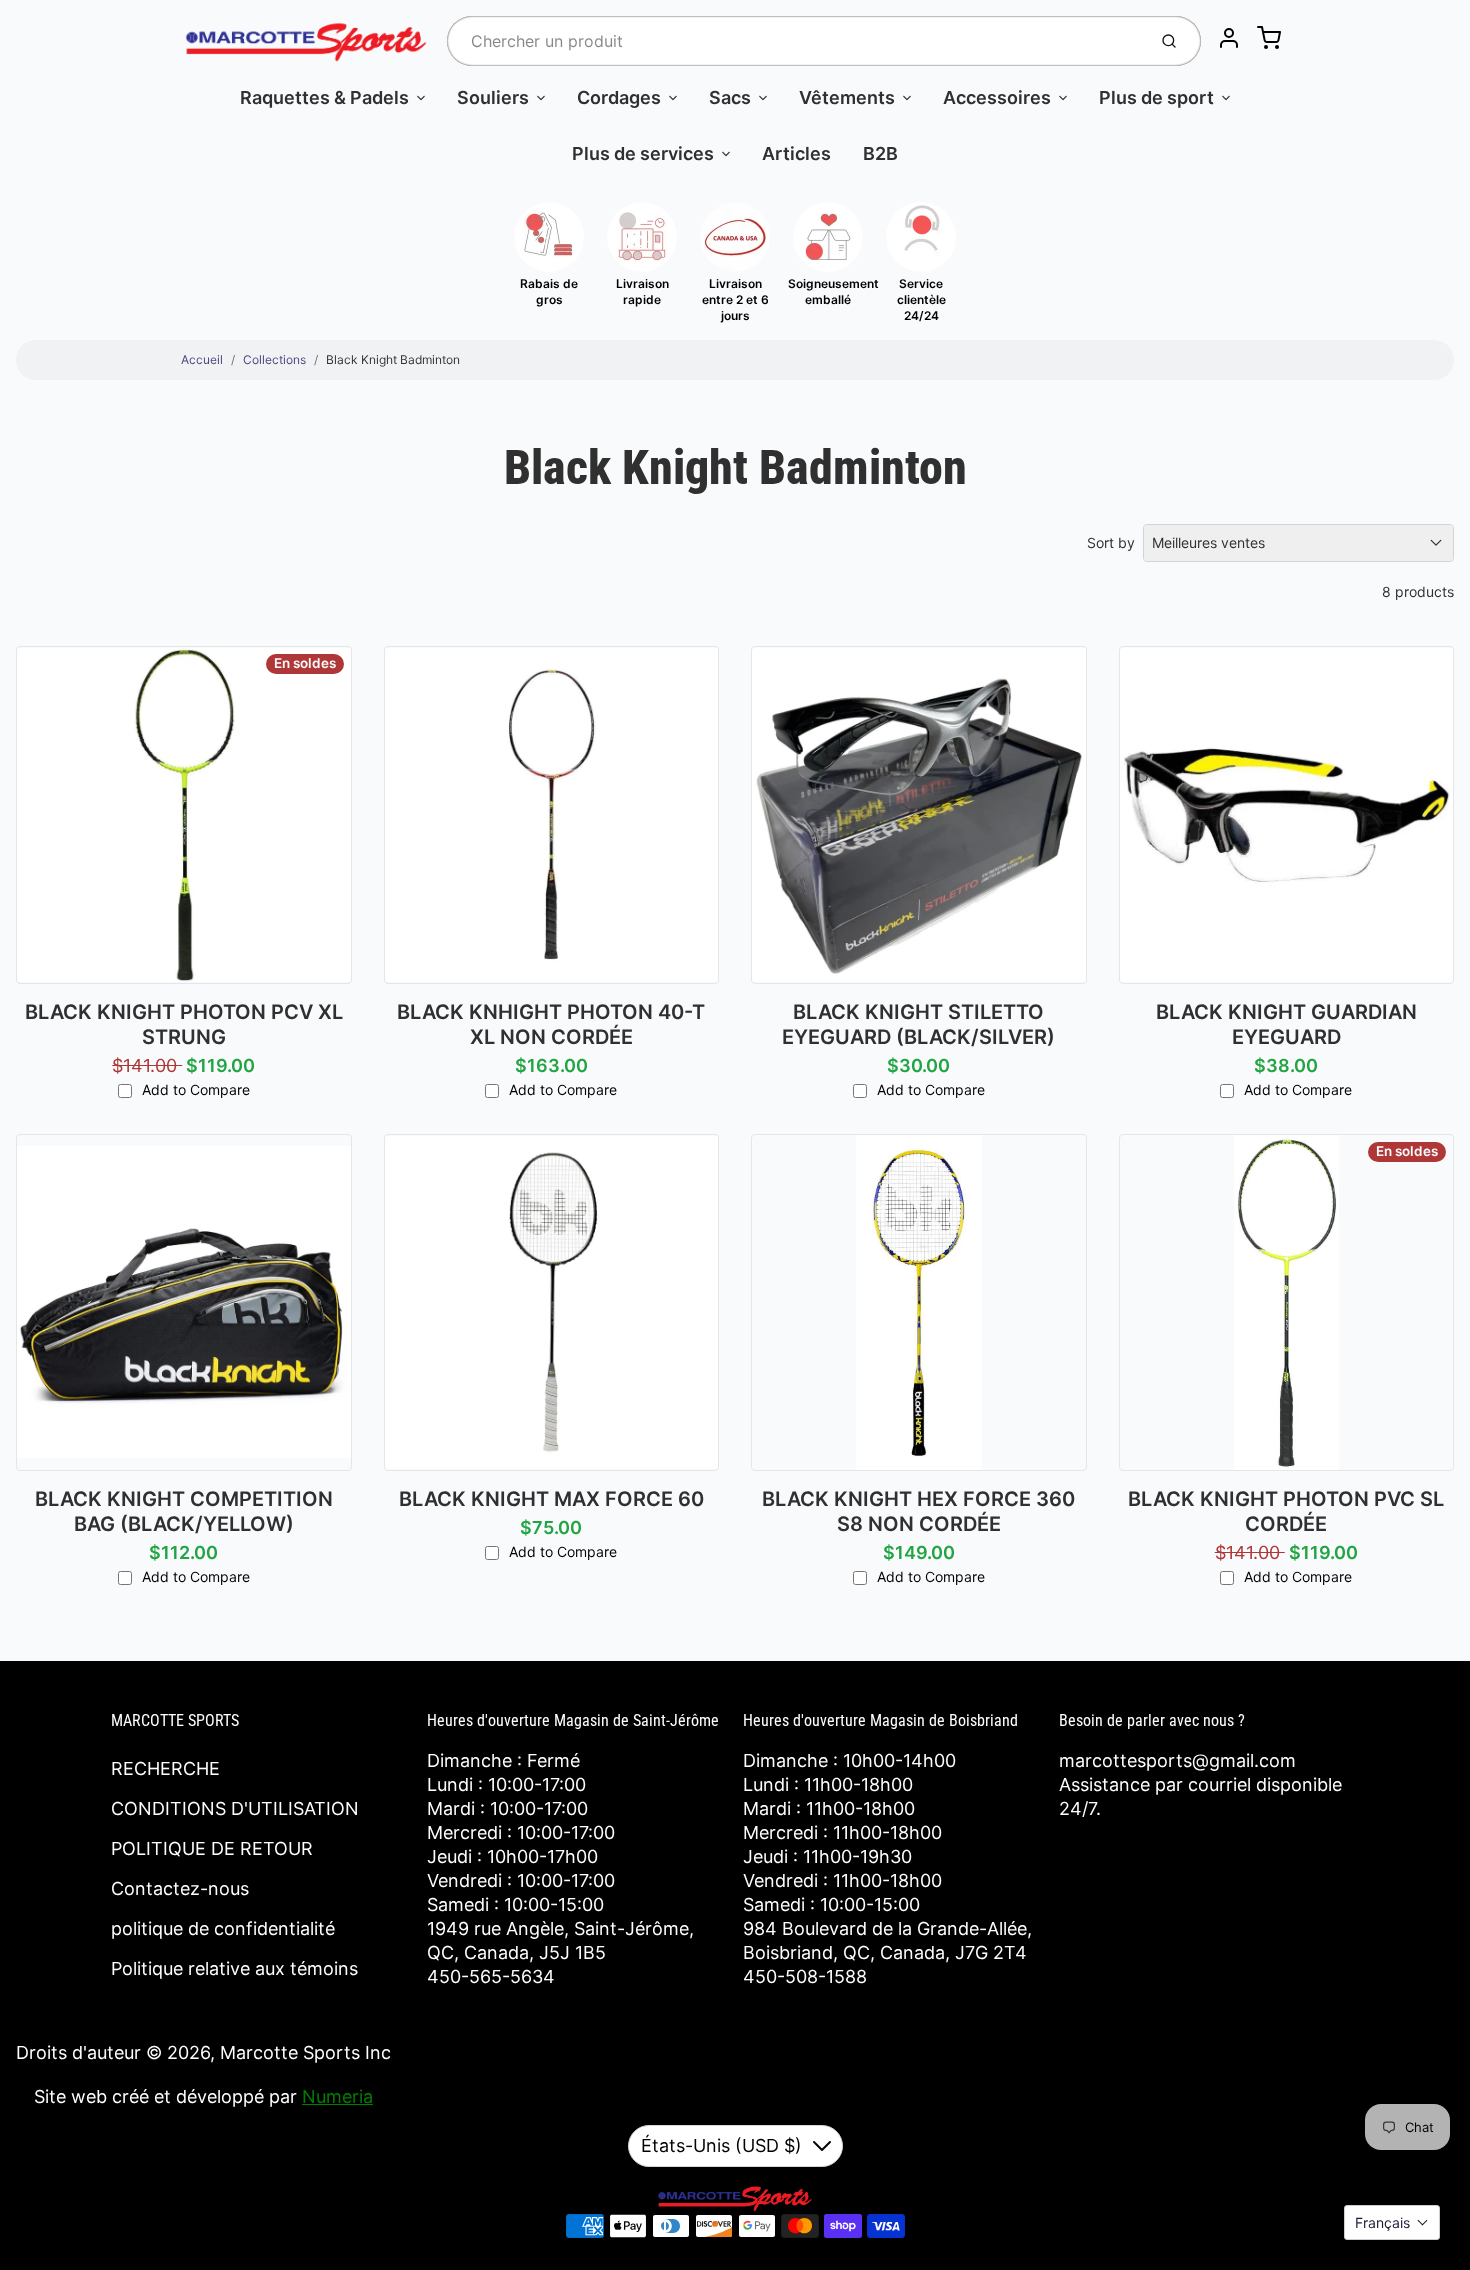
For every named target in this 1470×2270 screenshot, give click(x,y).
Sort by (1111, 542)
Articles (796, 153)
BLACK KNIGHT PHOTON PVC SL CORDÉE (1286, 1511)
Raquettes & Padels (324, 97)
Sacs (730, 97)
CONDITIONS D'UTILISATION (235, 1808)
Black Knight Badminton (393, 359)
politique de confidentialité (223, 1928)
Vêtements (847, 97)
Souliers (493, 97)
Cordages (619, 97)
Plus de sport (1156, 97)
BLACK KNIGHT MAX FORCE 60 (551, 1499)
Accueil (202, 359)
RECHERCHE (165, 1768)
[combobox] (794, 41)
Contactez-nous (180, 1888)
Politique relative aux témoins (234, 1968)
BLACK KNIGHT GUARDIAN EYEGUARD (1286, 1024)
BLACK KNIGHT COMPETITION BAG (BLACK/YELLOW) (184, 1511)
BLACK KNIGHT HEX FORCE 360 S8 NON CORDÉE (918, 1511)
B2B (880, 153)
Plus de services (643, 153)
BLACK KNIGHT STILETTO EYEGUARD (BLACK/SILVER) (918, 1024)
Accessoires (997, 97)
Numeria (337, 2096)
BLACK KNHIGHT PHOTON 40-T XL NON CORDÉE (551, 1024)
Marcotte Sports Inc (305, 2052)
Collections (274, 359)
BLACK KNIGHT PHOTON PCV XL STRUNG (184, 1024)
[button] (1392, 2222)
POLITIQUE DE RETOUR (212, 1848)
